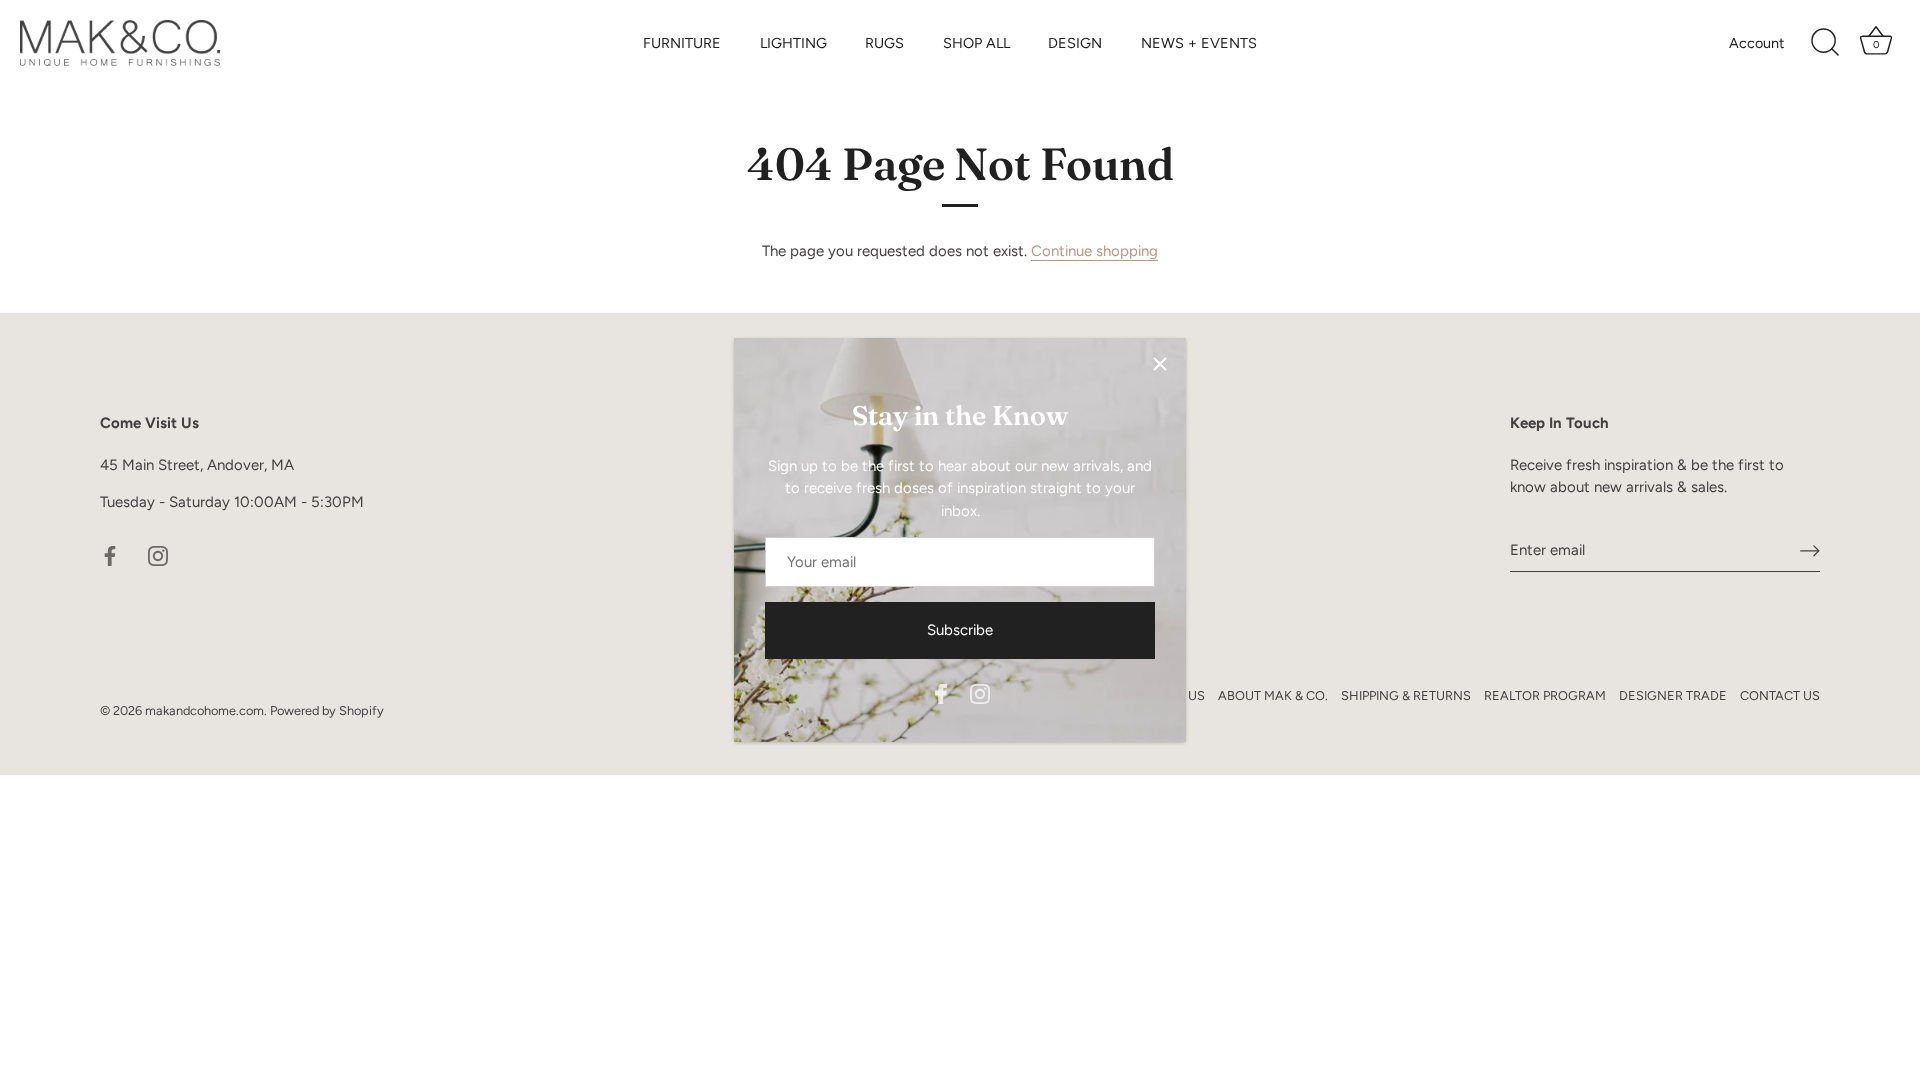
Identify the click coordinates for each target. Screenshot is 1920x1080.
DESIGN (1075, 43)
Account (1756, 43)
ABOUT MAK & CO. (1273, 695)
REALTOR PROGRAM (1545, 695)
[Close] (1160, 364)
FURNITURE (682, 43)
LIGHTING (793, 43)
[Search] (1825, 43)
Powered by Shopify (327, 710)
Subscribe (960, 630)
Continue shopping (1094, 251)
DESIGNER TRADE (1673, 695)
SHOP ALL (976, 43)
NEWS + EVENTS (1199, 43)
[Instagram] (980, 692)
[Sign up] (1810, 550)
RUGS (884, 43)
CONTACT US (1780, 695)
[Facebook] (941, 692)
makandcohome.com (204, 710)
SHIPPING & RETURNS (1406, 695)
